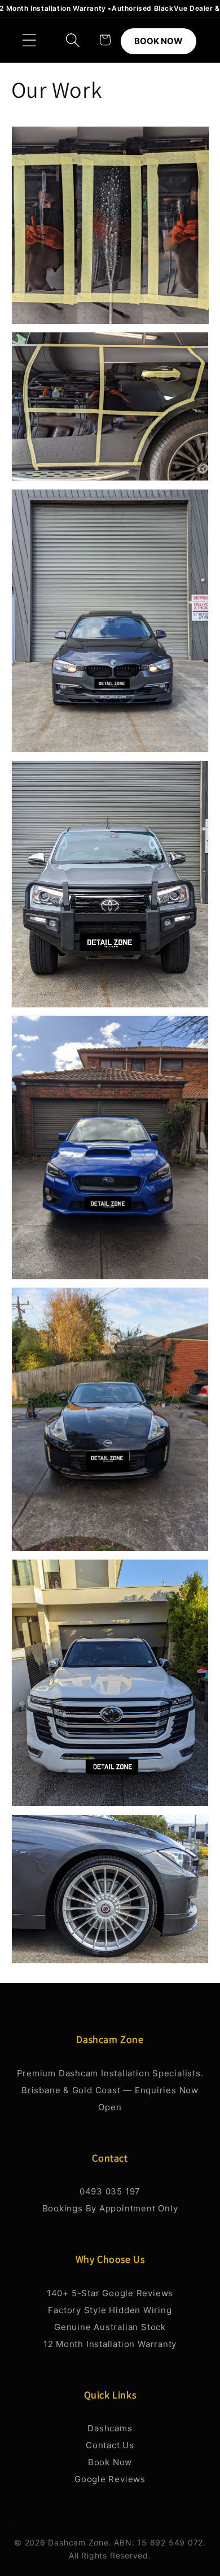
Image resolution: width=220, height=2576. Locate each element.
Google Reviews (110, 2479)
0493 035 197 (110, 2191)
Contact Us (110, 2445)
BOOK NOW (159, 41)
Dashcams (110, 2428)
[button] (29, 40)
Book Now (110, 2462)
